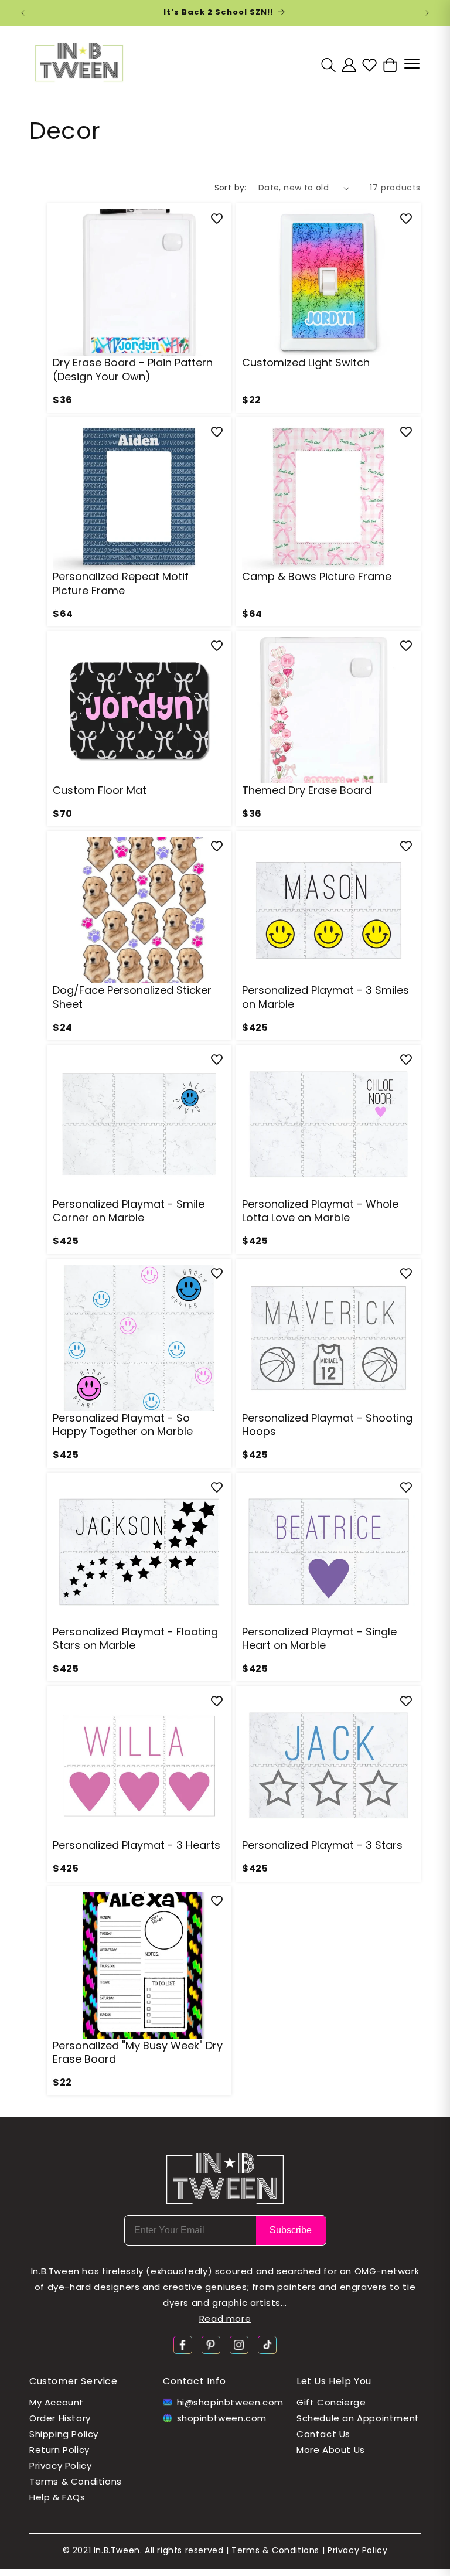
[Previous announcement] (23, 13)
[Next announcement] (427, 13)
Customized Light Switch (306, 362)
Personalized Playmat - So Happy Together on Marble (123, 1425)
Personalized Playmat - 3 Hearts (137, 1845)
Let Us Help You (334, 2381)
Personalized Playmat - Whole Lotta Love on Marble (320, 1211)
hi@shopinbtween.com (230, 2402)
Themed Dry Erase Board (307, 790)
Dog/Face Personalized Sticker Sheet (132, 997)
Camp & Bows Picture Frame (317, 576)
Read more (225, 2318)
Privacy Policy (60, 2466)
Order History (60, 2418)
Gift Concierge (331, 2402)
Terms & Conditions (76, 2481)
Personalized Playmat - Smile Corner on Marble (129, 1211)
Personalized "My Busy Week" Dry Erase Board (138, 2052)
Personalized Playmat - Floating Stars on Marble (135, 1639)
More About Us (331, 2450)
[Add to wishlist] (217, 218)
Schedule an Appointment (358, 2418)
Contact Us (323, 2434)
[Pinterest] (211, 2344)
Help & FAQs (57, 2497)
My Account (57, 2402)
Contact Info (194, 2381)
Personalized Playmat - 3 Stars (322, 1845)
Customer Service (74, 2381)
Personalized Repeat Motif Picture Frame (121, 583)
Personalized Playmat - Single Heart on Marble (319, 1639)
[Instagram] (239, 2344)
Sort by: (231, 188)
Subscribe (291, 2230)
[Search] (328, 65)
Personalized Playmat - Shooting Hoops (327, 1425)
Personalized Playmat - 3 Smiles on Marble (325, 997)
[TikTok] (267, 2344)
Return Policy (59, 2450)
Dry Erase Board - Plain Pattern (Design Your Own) (133, 369)
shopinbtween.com (222, 2418)
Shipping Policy (64, 2434)
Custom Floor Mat (100, 790)
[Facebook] (183, 2344)
